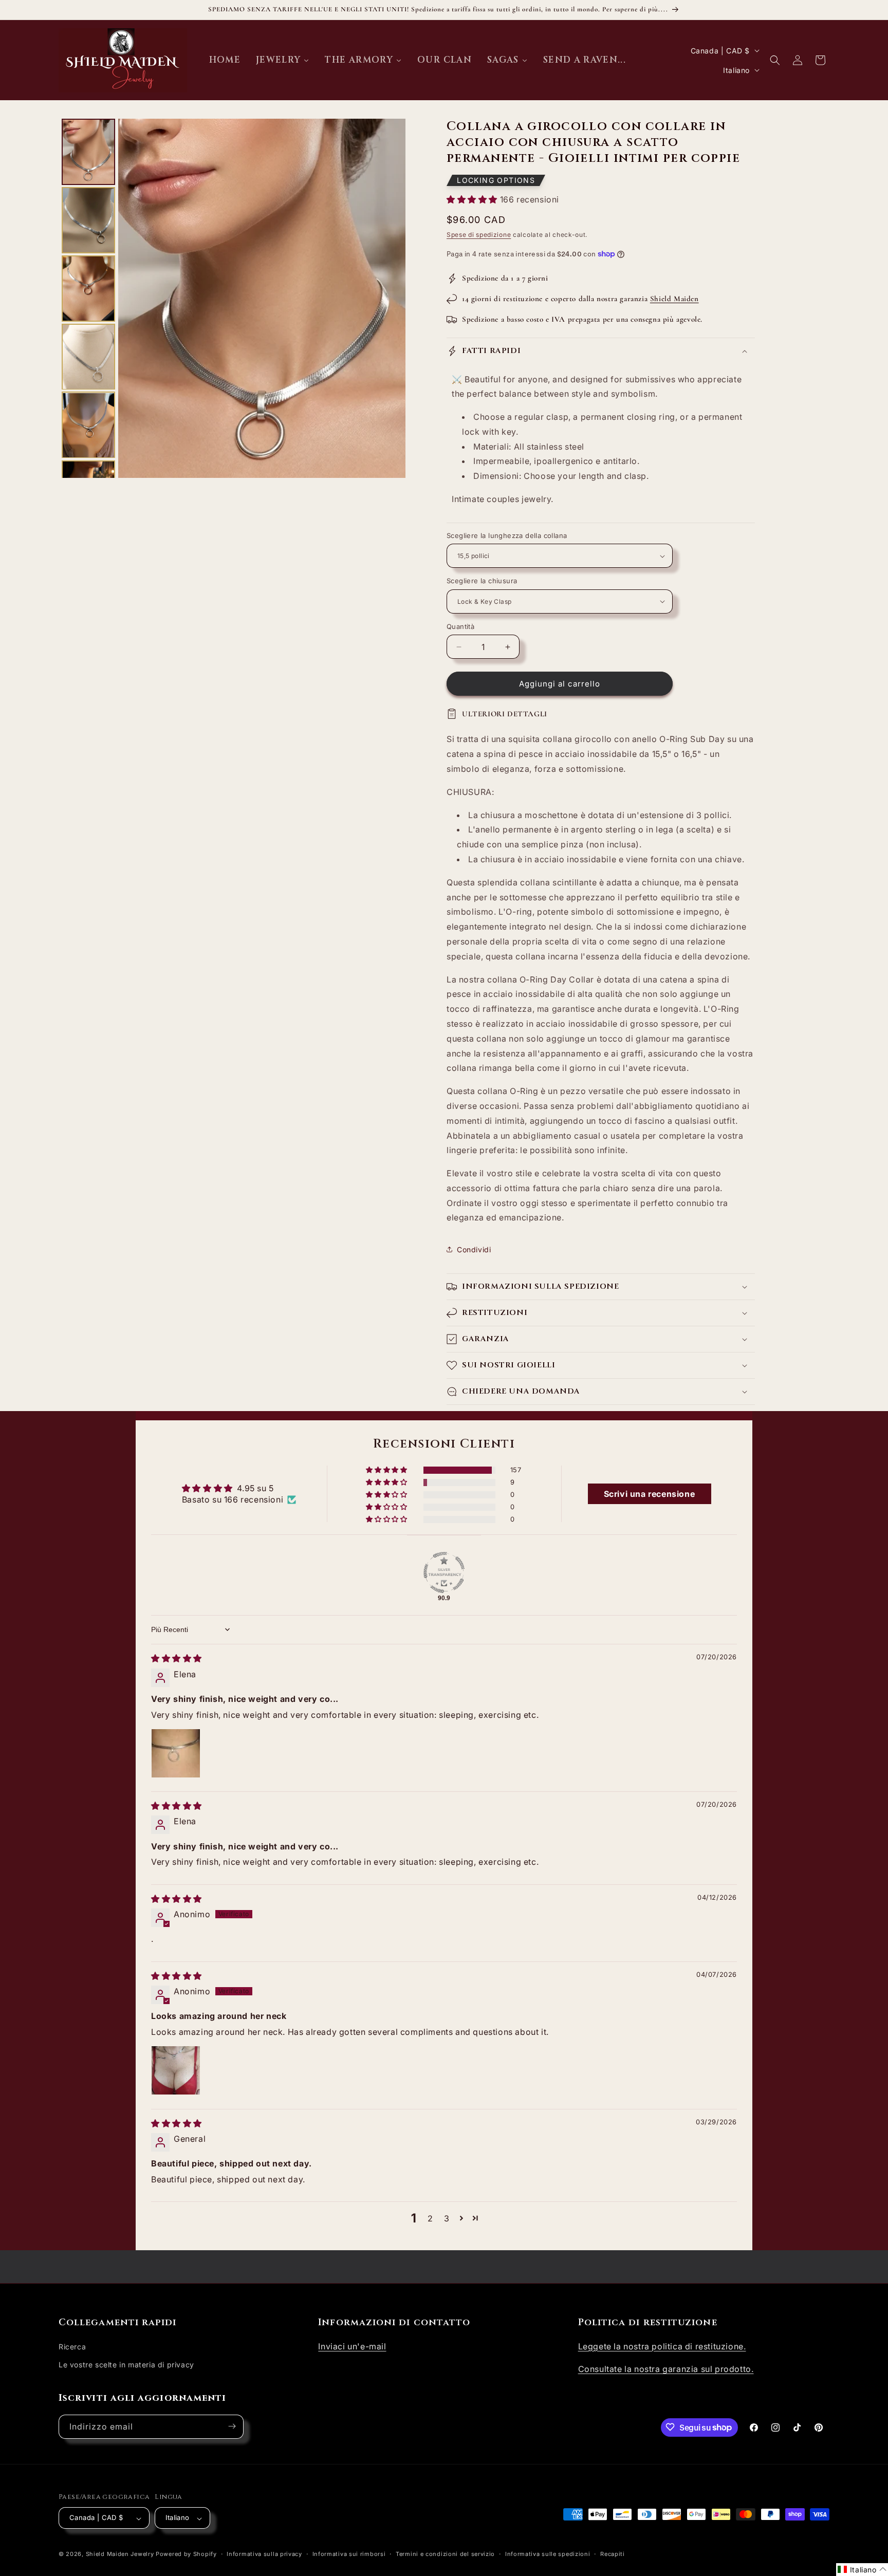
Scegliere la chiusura (482, 581)
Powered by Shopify (186, 2554)
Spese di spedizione (479, 235)
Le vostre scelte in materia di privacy (126, 2364)
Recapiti (613, 2554)
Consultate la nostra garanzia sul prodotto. (666, 2369)
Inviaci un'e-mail (352, 2346)
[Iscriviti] (232, 2426)
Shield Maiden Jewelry (120, 2554)
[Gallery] (232, 298)
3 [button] (447, 2218)
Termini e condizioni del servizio (445, 2554)
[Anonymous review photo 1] (176, 2071)
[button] (775, 60)
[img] (177, 1658)
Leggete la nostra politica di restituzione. (662, 2346)
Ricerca (72, 2346)
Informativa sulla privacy (264, 2554)
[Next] (391, 298)
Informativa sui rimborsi (349, 2554)
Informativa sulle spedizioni (548, 2554)
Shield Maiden (674, 299)
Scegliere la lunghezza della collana (507, 535)
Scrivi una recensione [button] (650, 1494)
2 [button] (430, 2218)
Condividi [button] (474, 1249)
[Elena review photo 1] (176, 1753)
